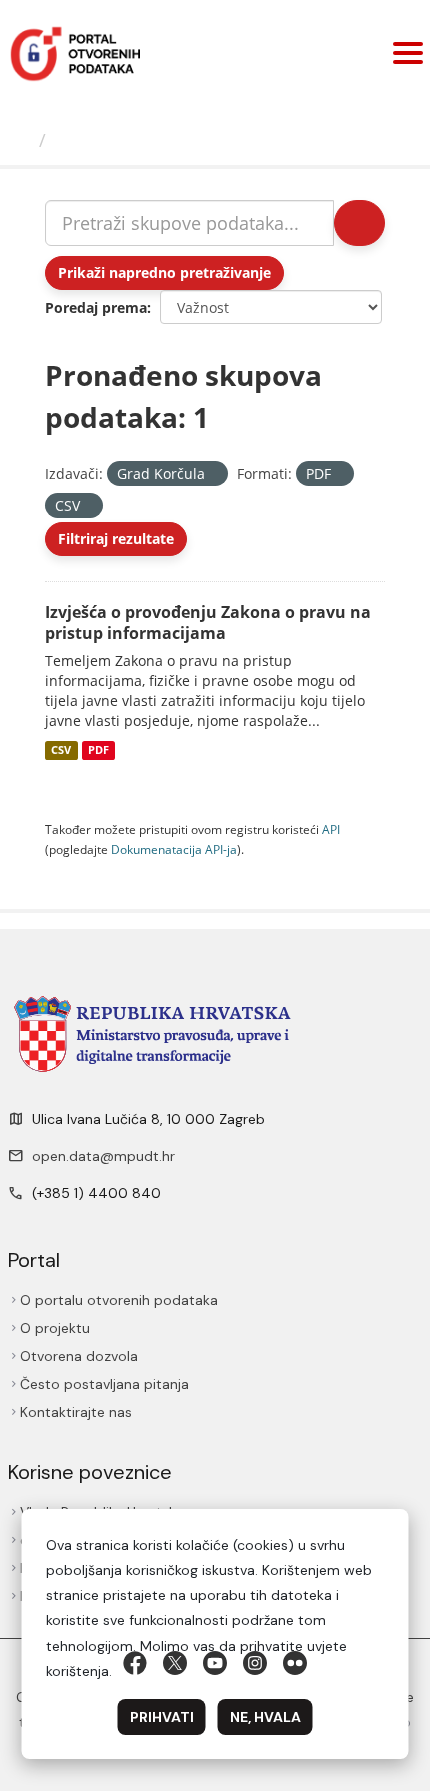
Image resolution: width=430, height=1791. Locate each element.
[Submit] (359, 223)
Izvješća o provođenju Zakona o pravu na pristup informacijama (208, 622)
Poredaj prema (96, 307)
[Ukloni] (213, 474)
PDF (98, 750)
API (331, 829)
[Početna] (22, 140)
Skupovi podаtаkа (136, 140)
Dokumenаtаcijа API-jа (174, 849)
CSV (61, 750)
